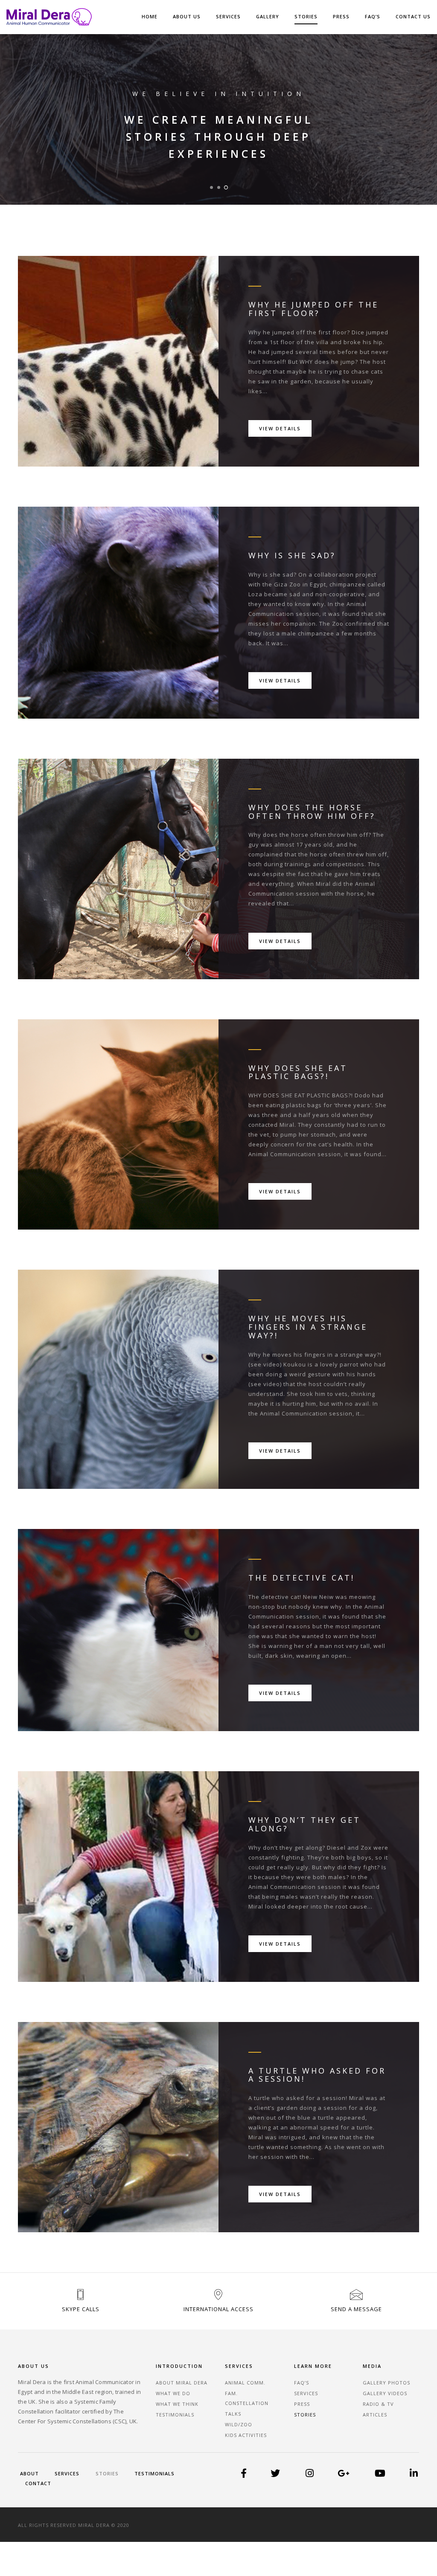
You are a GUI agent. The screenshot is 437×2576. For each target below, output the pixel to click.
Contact (38, 2483)
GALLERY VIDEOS (385, 2393)
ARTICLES (375, 2415)
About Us (187, 16)
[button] (211, 187)
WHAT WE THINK (177, 2404)
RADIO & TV (378, 2404)
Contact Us (413, 16)
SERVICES (306, 2393)
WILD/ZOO (239, 2424)
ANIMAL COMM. (245, 2383)
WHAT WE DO (173, 2393)
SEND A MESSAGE (356, 2309)
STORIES (305, 2415)
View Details (280, 428)
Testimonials (154, 2473)
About (29, 2473)
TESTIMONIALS (175, 2415)
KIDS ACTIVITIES (246, 2435)
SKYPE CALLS (81, 2309)
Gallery (268, 16)
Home (150, 16)
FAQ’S (373, 16)
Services (228, 16)
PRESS (302, 2404)
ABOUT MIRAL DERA (182, 2383)
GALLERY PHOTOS (386, 2383)
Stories (306, 16)
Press (341, 16)
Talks (233, 2414)
